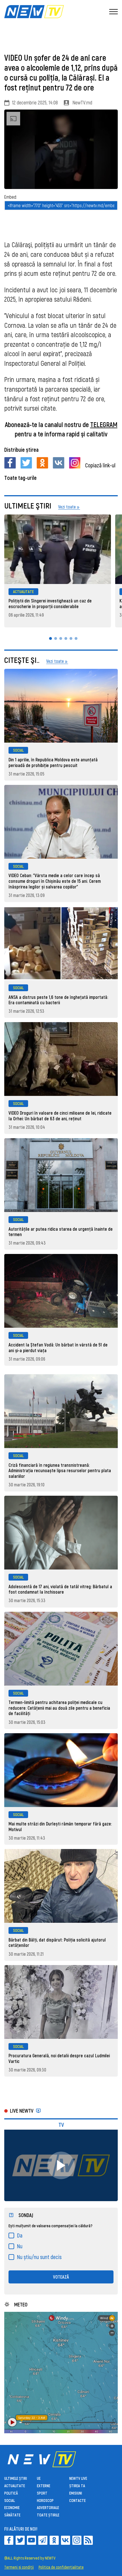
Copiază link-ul (100, 465)
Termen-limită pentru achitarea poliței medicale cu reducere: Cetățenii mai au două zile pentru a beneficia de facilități (59, 1708)
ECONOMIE (12, 2507)
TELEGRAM (104, 424)
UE (39, 2478)
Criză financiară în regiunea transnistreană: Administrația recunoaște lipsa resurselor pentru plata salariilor (60, 1470)
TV (61, 2125)
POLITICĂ (11, 2493)
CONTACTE (77, 2500)
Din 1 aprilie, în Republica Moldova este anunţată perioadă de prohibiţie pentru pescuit (53, 762)
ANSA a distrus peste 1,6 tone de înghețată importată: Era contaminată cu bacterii (58, 1000)
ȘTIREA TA (77, 2486)
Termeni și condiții (19, 2567)
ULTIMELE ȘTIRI (16, 2478)
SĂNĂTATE (12, 2515)
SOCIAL (18, 750)
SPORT (42, 2493)
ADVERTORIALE (48, 2507)
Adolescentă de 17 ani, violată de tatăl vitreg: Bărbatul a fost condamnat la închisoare (60, 1589)
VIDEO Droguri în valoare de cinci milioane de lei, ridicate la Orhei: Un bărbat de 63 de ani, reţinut (60, 1116)
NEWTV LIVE (78, 2478)
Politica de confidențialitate (61, 2567)
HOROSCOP (45, 2500)
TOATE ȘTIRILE (48, 2515)
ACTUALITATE (23, 592)
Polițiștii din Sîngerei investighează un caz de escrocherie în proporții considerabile (50, 603)
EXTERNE (44, 2486)
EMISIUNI (76, 2493)
